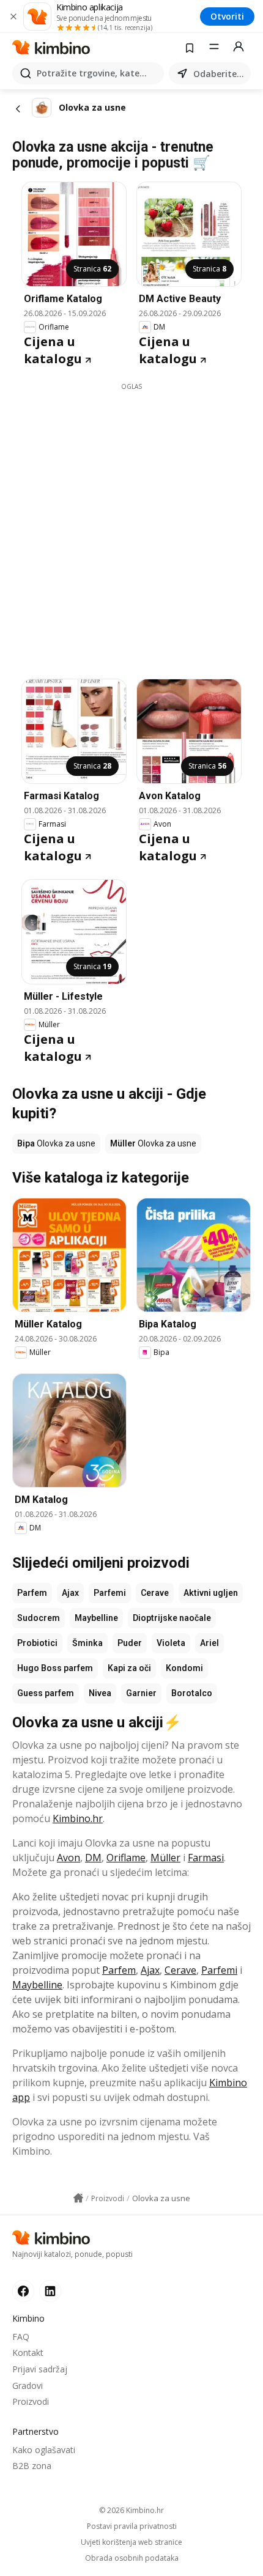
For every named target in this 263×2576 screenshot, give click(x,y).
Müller (165, 1858)
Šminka (87, 1643)
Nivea (100, 1693)
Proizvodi (31, 2401)
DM (93, 1858)
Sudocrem (39, 1618)
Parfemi (110, 1593)
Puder (130, 1643)
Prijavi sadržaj (40, 2369)
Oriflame (126, 1858)
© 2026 (131, 2510)
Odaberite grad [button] (220, 74)
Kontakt (28, 2353)
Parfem (32, 1593)
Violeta (171, 1643)
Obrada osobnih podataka (132, 2558)
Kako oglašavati (44, 2450)
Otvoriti (227, 16)
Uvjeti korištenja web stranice (131, 2542)
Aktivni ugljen (211, 1593)
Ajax (70, 1593)
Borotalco (192, 1693)
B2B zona (32, 2466)
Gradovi (28, 2386)
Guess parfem (46, 1693)
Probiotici (37, 1643)
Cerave (155, 1593)
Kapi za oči (129, 1668)
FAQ (21, 2337)
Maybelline (96, 1618)
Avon (69, 1858)
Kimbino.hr (78, 1818)
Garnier (141, 1693)
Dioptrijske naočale (172, 1618)
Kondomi (184, 1668)
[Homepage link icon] (78, 2198)
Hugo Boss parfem (55, 1668)
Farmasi (206, 1858)
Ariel (209, 1643)
